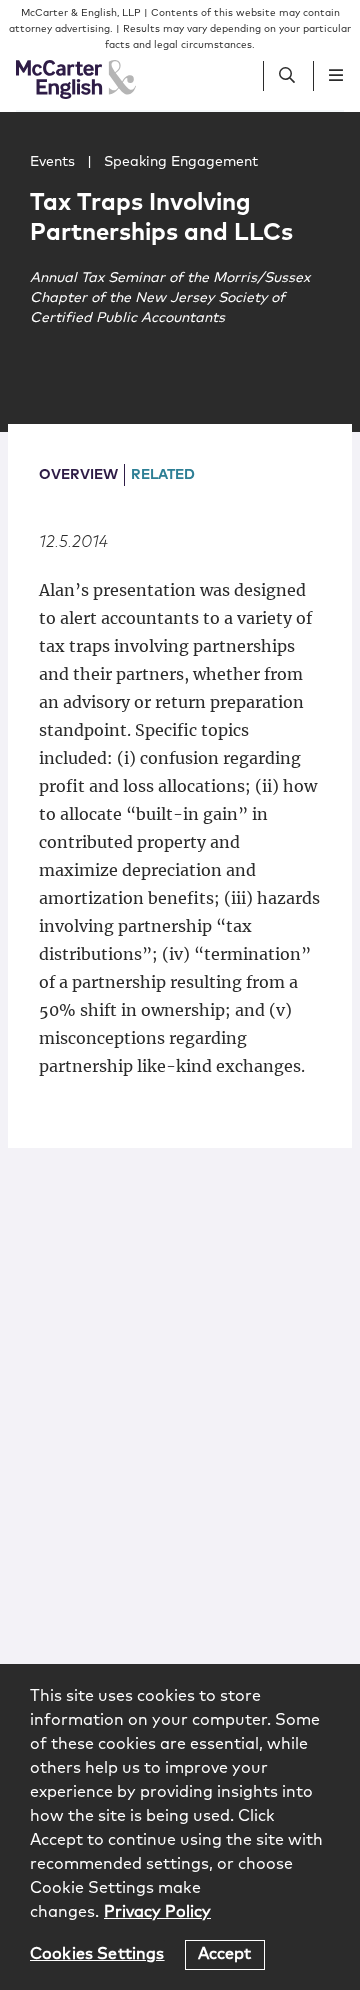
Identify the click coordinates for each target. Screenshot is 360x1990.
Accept (225, 1954)
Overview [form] (78, 475)
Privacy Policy (157, 1912)
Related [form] (163, 475)
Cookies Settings (97, 1954)
